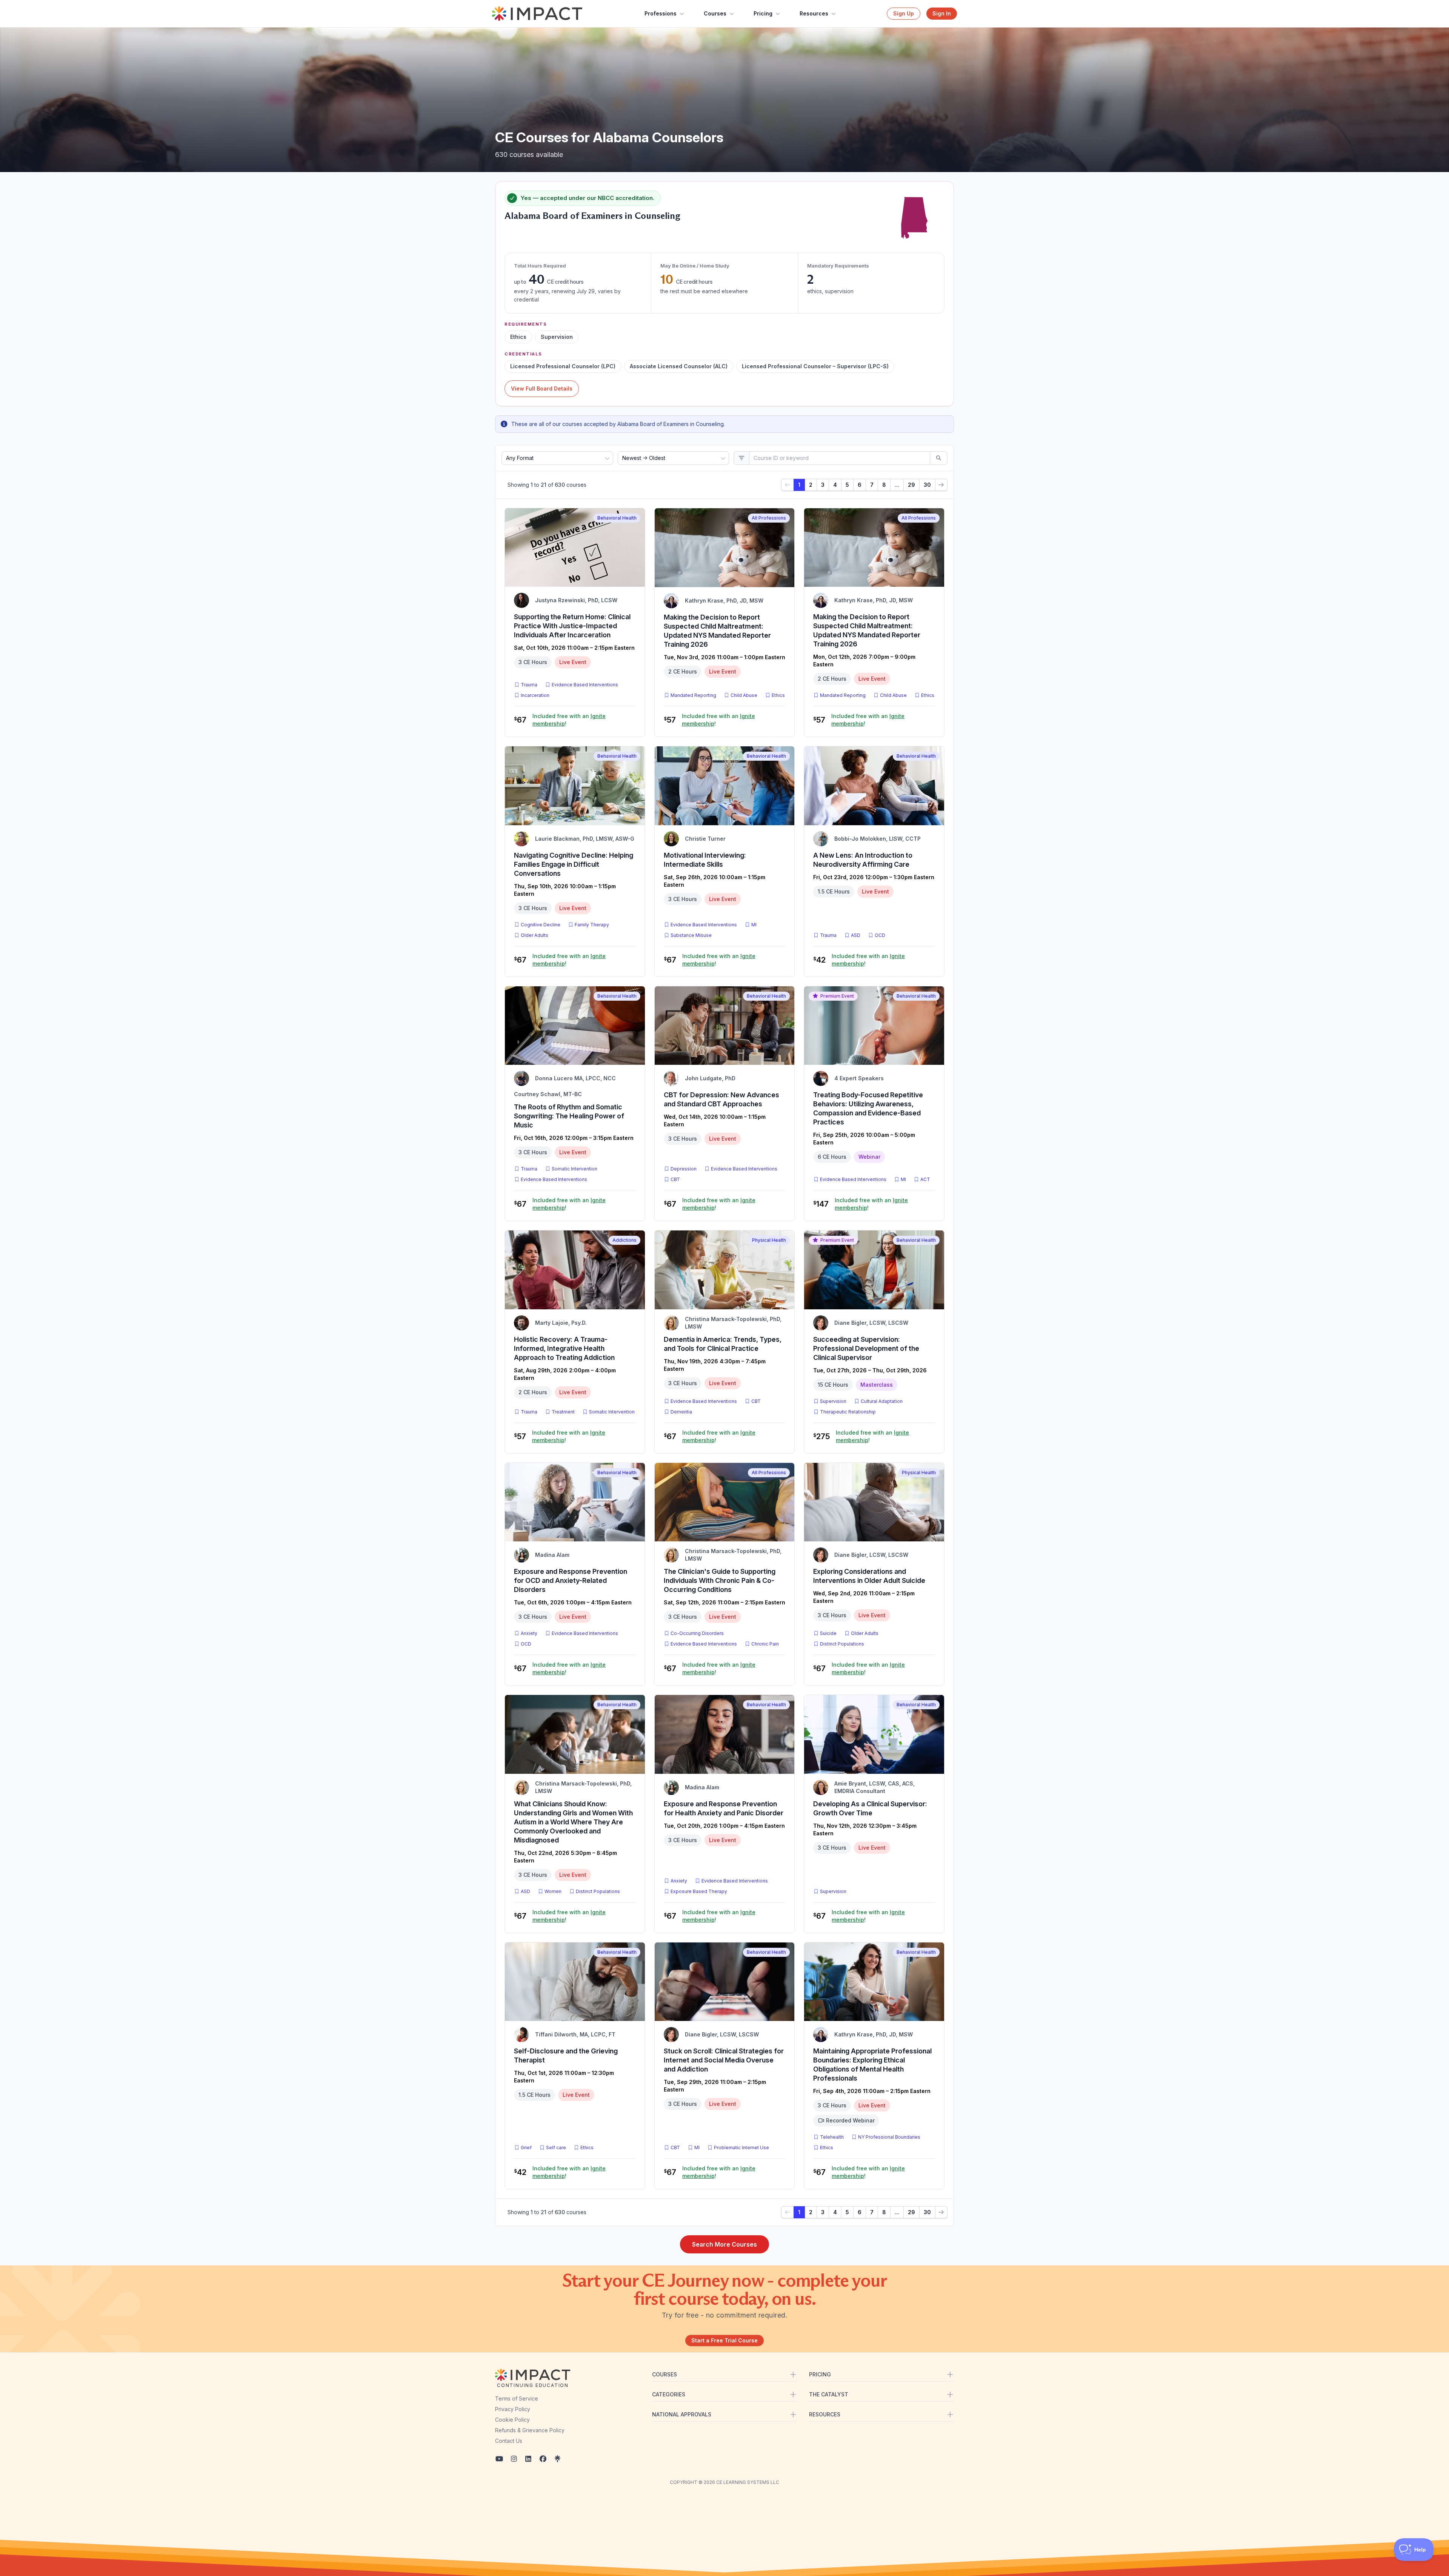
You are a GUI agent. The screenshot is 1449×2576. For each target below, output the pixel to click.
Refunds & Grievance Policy (530, 2430)
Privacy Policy (513, 2409)
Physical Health (769, 1240)
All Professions (769, 518)
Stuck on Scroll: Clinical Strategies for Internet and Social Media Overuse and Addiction (724, 2060)
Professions (661, 13)
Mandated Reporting (693, 695)
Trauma (529, 685)
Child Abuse (744, 695)
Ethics (778, 695)
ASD (857, 935)
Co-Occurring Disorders (697, 1633)
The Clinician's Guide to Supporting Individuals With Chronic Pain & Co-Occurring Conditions (720, 1580)
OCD (881, 935)
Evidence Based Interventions (585, 685)
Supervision (833, 1401)
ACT (927, 1179)
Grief (526, 2148)
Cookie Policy (512, 2420)
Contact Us (509, 2441)
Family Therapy (592, 925)
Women (553, 1891)
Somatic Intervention (575, 1169)
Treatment (563, 1412)
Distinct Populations (842, 1644)
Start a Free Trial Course (724, 2340)
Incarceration (535, 695)
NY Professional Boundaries (889, 2137)
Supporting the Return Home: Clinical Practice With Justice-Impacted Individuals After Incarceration (572, 626)
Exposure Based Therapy (699, 1891)
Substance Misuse (691, 935)
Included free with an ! (569, 720)
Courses (715, 13)
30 (927, 485)
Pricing (763, 13)
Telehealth (832, 2137)
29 (911, 485)
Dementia (681, 1412)
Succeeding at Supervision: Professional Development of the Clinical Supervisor (866, 1348)
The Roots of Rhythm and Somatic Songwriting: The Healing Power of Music (569, 1116)
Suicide (828, 1633)
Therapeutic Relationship (848, 1412)
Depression (684, 1169)
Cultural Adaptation (882, 1401)
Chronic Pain (765, 1644)
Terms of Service (517, 2398)
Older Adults (535, 935)
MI (755, 924)
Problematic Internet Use (741, 2148)
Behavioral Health (617, 518)
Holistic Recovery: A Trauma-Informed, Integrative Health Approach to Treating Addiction (564, 1348)
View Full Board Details (542, 388)
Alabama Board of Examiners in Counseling (592, 216)
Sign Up (904, 13)
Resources (814, 13)
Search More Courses (724, 2244)
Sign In (942, 13)
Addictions (625, 1240)
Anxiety (529, 1633)
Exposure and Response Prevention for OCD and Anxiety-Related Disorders (571, 1580)
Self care (556, 2148)
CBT (677, 1179)
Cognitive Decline (541, 925)
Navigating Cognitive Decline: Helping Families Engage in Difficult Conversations (574, 864)
